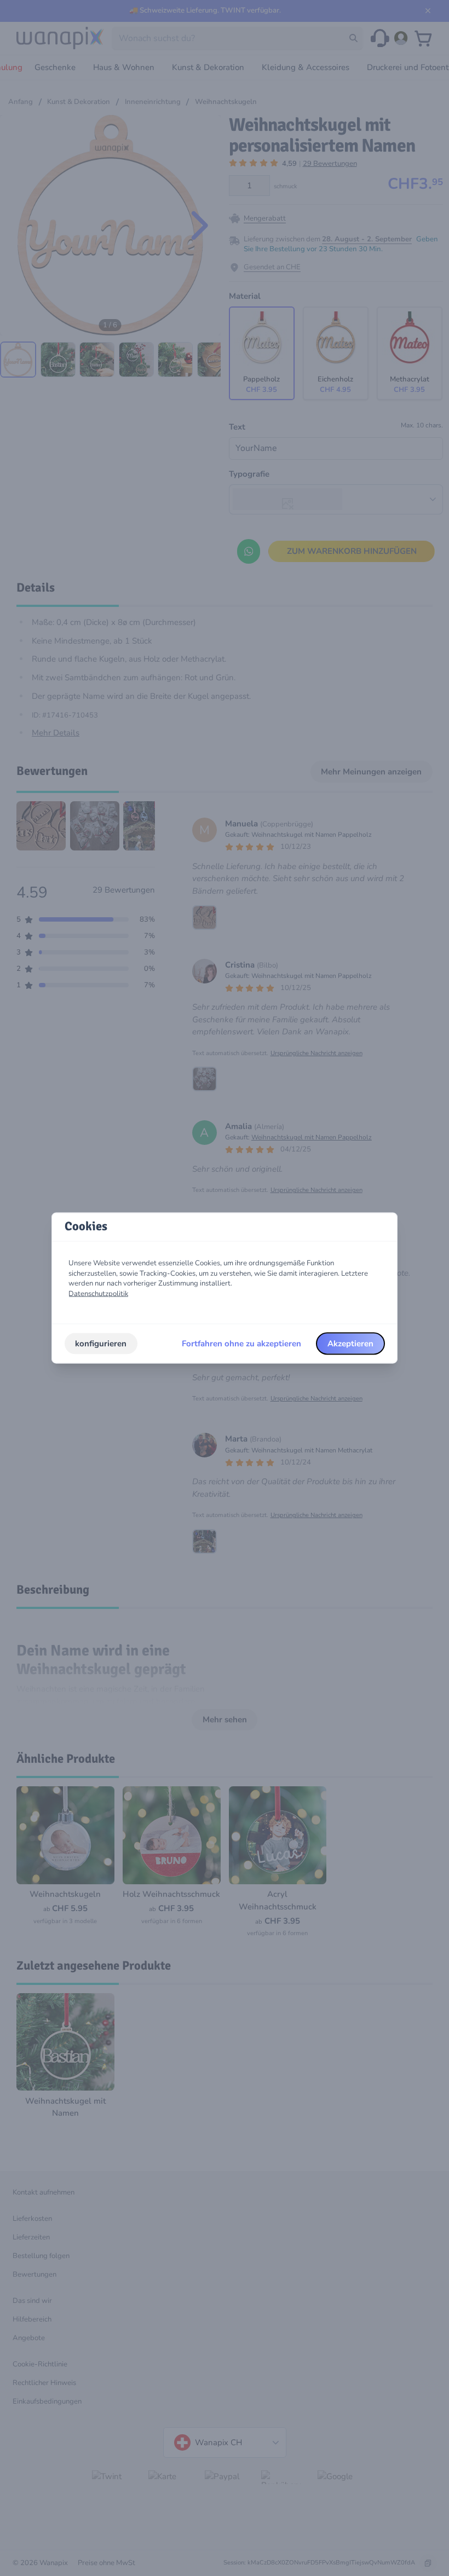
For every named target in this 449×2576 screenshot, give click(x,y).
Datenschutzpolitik (99, 1294)
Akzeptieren (350, 1344)
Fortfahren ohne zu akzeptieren (241, 1344)
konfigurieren (101, 1344)
